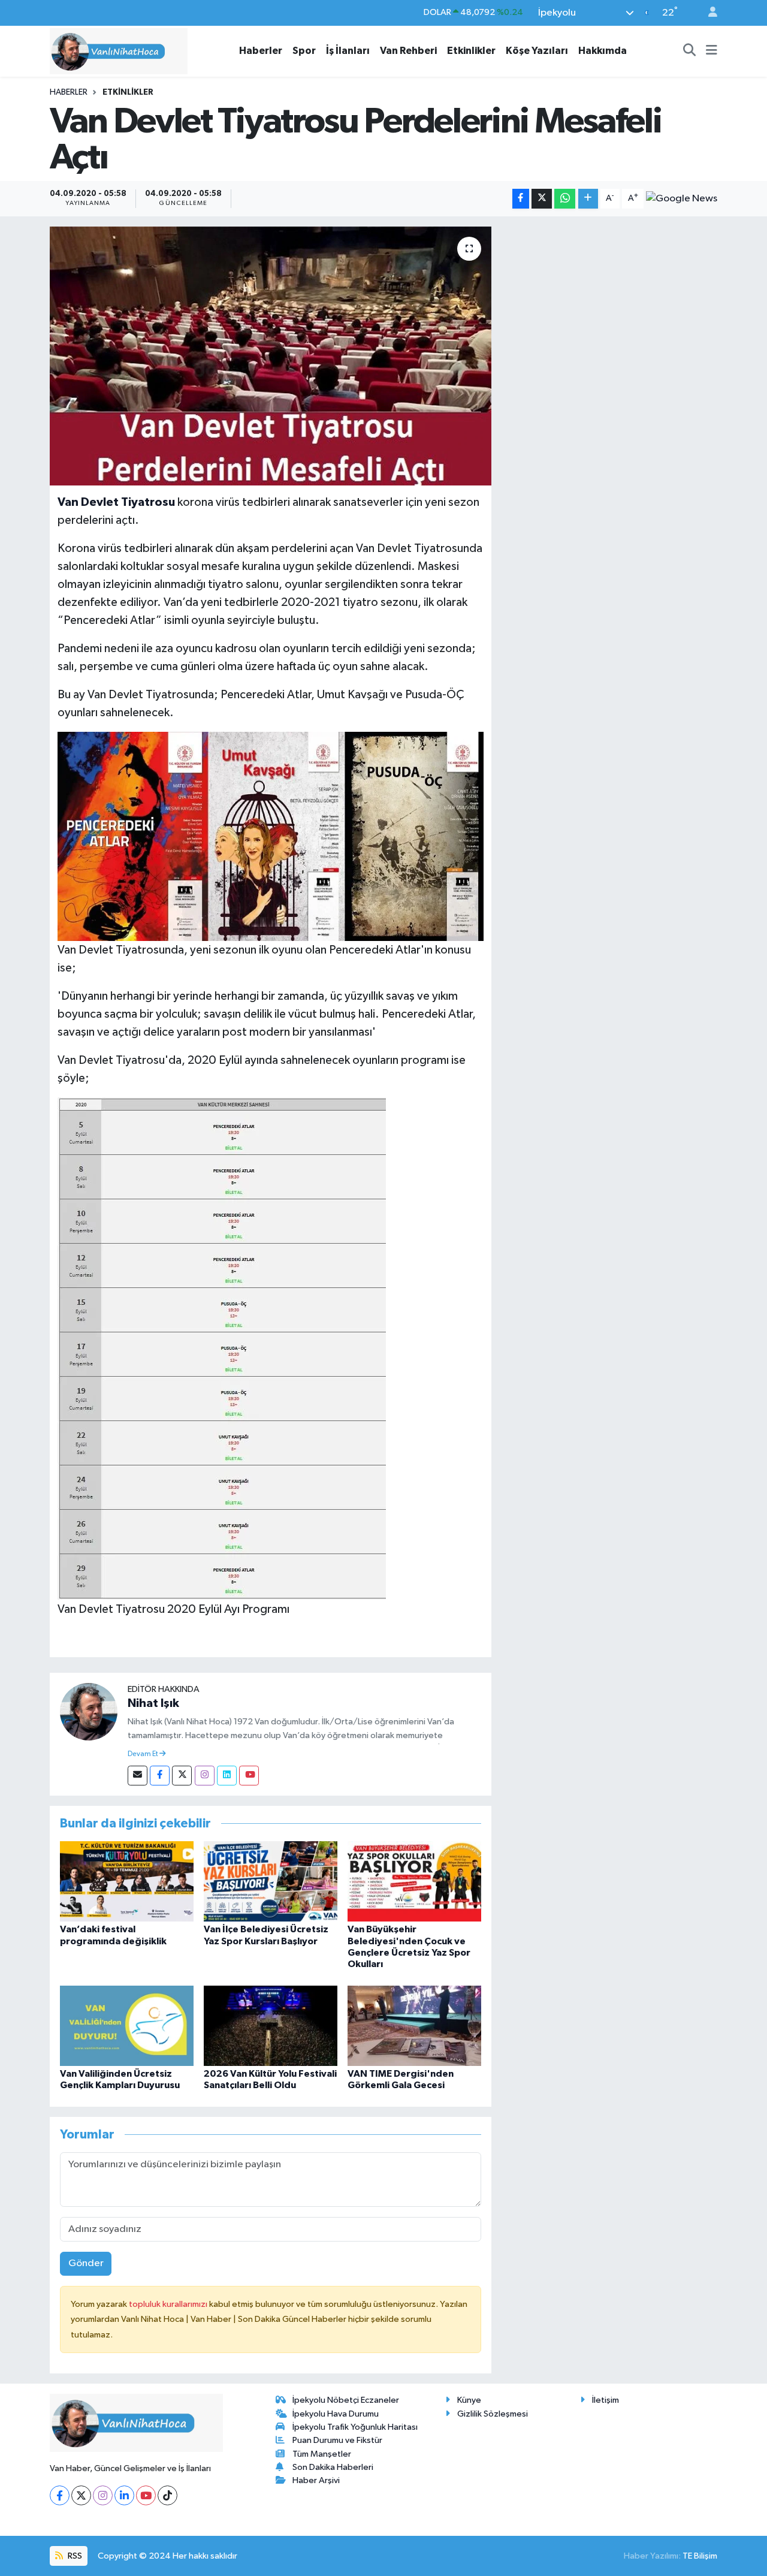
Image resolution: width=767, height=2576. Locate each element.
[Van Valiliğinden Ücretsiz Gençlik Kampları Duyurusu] (127, 2025)
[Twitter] (182, 1776)
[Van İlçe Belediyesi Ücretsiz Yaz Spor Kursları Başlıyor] (271, 1881)
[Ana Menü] (712, 51)
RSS (74, 2556)
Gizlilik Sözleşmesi (493, 2414)
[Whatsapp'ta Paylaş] (565, 199)
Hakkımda (603, 51)
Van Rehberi (408, 51)
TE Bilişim (700, 2556)
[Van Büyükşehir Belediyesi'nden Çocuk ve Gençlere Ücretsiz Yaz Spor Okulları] (414, 1881)
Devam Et (144, 1754)
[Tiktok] (167, 2495)
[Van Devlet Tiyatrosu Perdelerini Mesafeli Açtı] (271, 356)
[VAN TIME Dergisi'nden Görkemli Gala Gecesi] (414, 2025)
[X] (81, 2495)
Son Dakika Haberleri (333, 2467)
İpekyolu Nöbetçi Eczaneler (346, 2400)
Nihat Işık (153, 1703)
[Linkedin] (227, 1776)
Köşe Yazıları (537, 51)
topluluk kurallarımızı (169, 2304)
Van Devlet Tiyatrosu (117, 502)
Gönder (86, 2263)
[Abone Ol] (682, 198)
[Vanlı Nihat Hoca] (119, 51)
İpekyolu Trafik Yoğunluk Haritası (355, 2427)
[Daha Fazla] (588, 199)
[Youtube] (249, 1776)
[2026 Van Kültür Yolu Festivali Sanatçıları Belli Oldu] (271, 2025)
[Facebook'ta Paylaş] (521, 199)
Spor (304, 51)
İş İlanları (348, 51)
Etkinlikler (471, 51)
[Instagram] (205, 1776)
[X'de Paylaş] (542, 199)
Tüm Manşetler (322, 2454)
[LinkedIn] (124, 2495)
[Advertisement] (609, 310)
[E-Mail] (138, 1776)
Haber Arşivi (316, 2480)
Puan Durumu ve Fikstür (337, 2440)
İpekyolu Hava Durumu (336, 2414)
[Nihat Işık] (89, 1711)
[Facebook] (160, 1776)
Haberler (261, 51)
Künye (469, 2400)
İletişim (606, 2400)
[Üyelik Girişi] (708, 13)
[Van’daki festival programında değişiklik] (127, 1881)
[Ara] (690, 51)
